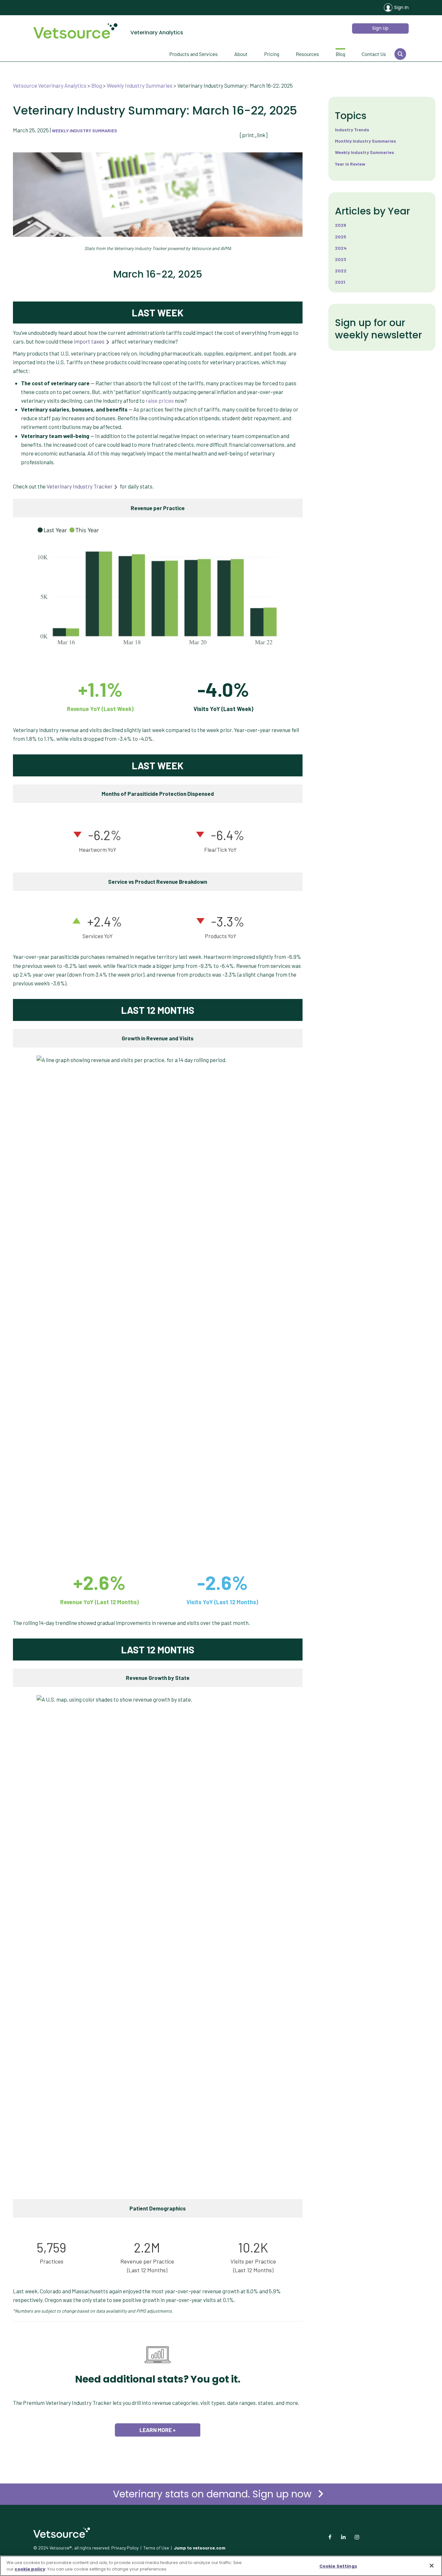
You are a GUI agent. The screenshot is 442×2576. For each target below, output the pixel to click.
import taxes (89, 341)
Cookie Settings (338, 2566)
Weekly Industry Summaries (84, 131)
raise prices (160, 400)
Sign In (401, 7)
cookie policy (30, 2569)
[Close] (432, 2566)
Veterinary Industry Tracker (80, 486)
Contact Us (374, 54)
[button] (380, 28)
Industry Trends (352, 130)
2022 (341, 271)
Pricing (272, 54)
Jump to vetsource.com (200, 2548)
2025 (341, 237)
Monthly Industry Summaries (365, 141)
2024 (341, 248)
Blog (340, 54)
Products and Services (193, 54)
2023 (341, 259)
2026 (341, 225)
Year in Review (350, 164)
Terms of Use (156, 2548)
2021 (340, 282)
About (241, 54)
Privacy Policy (125, 2548)
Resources (307, 54)
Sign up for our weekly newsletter (378, 329)
